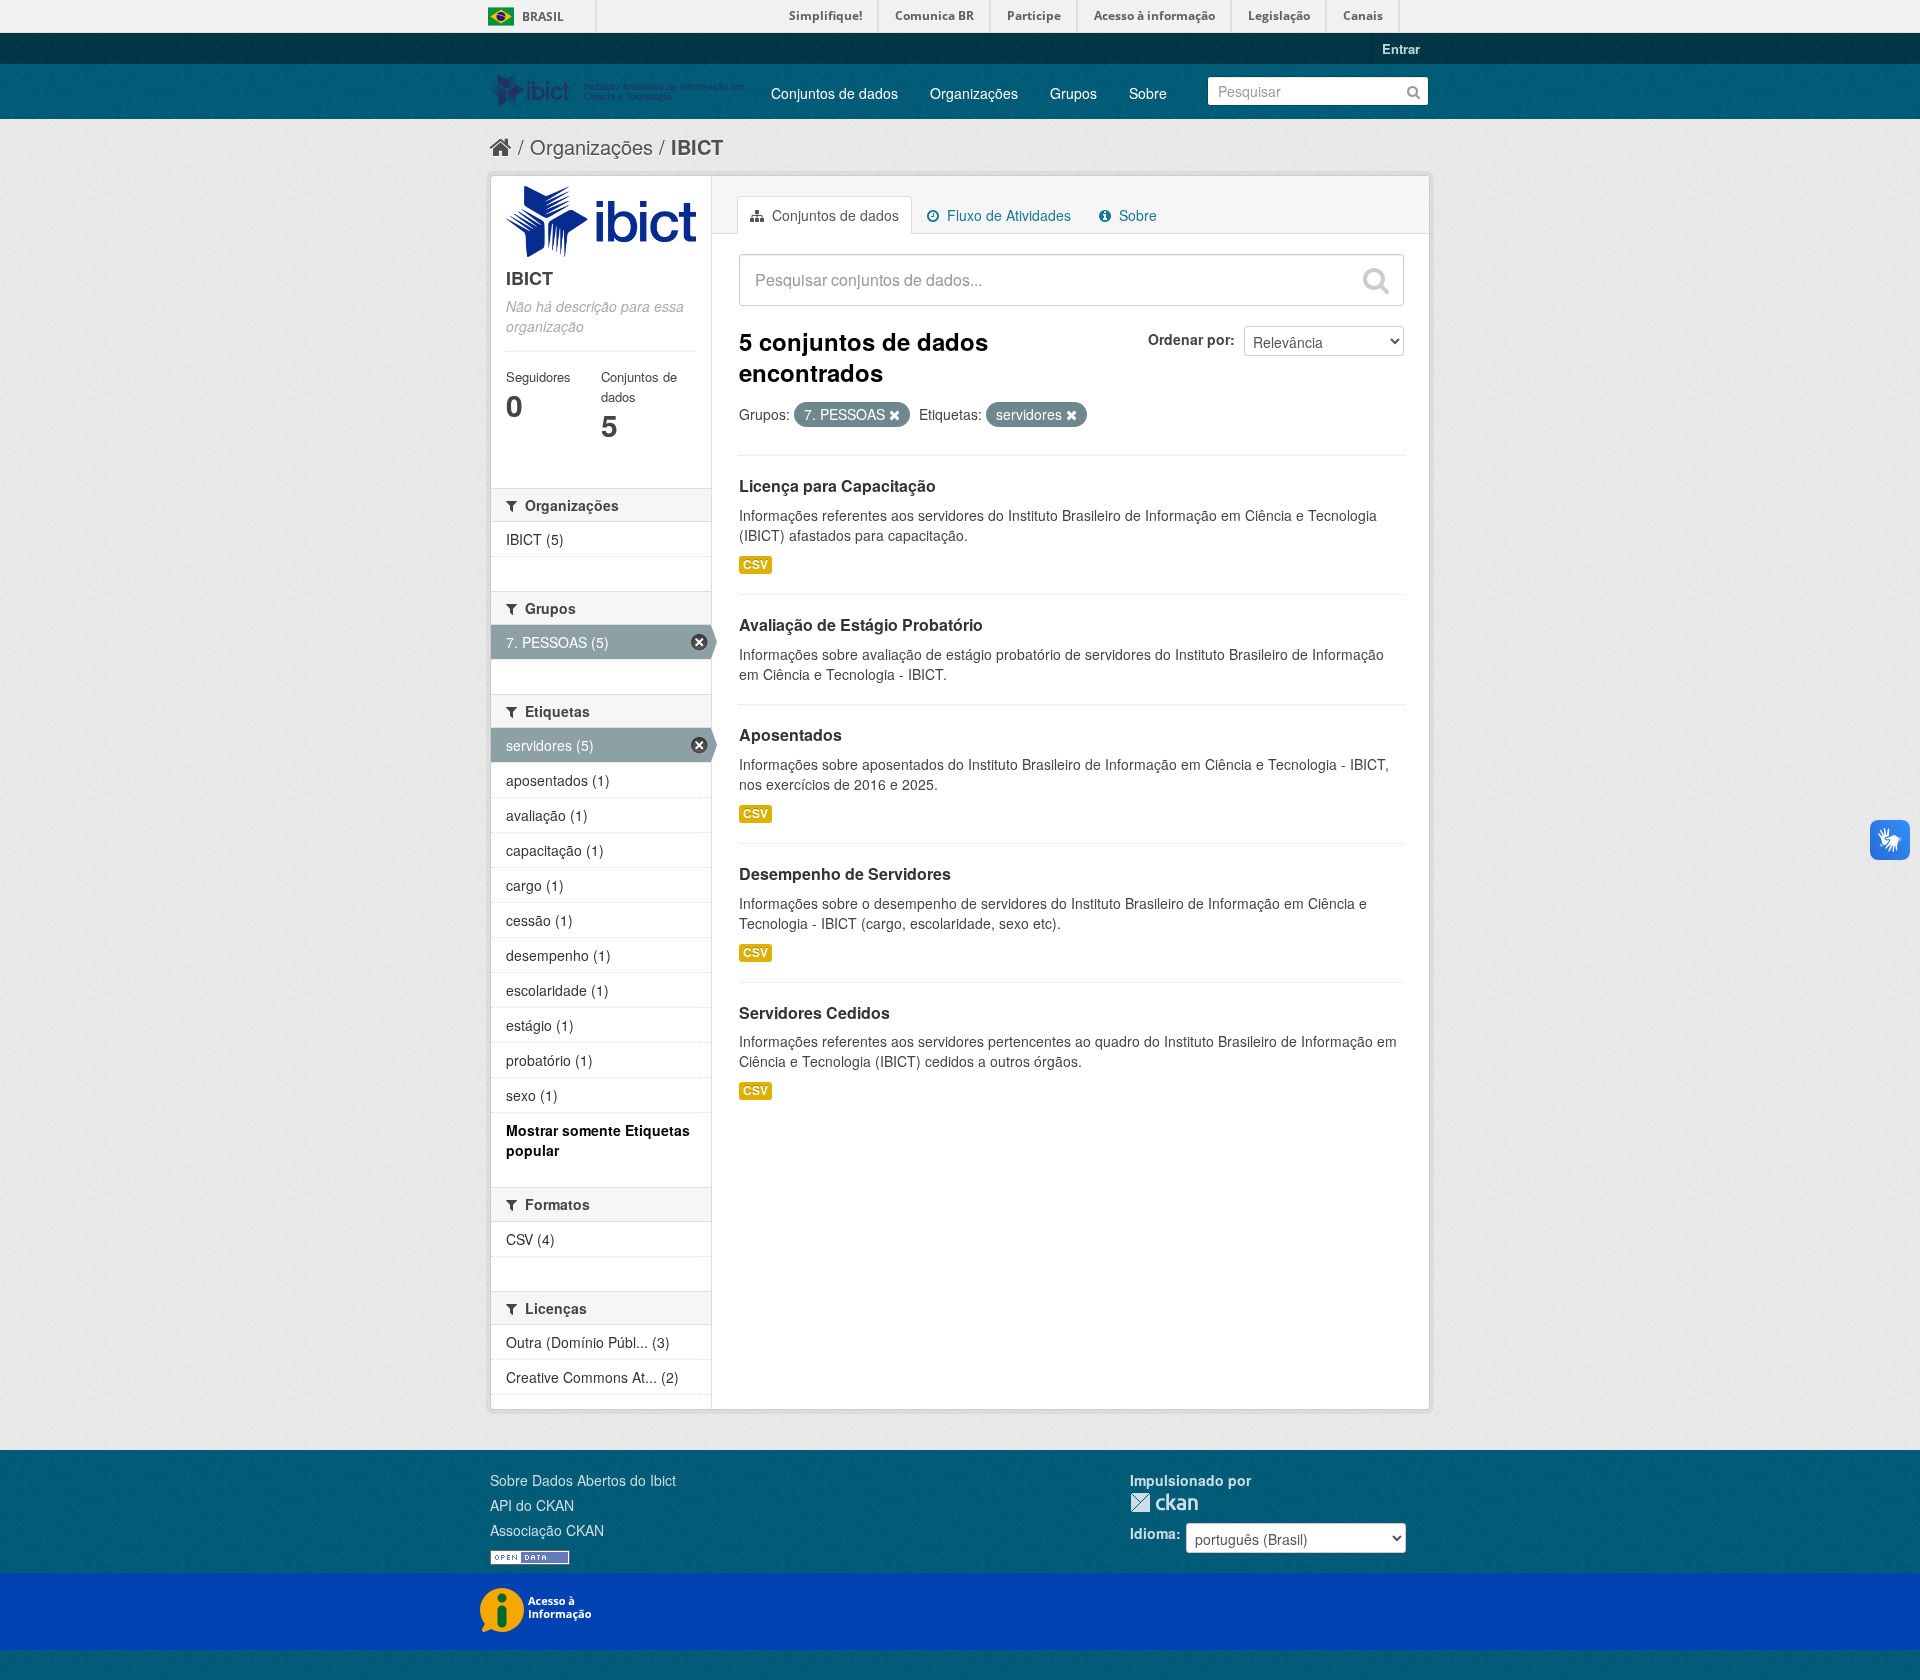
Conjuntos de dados (834, 93)
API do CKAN (532, 1505)
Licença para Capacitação (837, 485)
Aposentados (790, 734)
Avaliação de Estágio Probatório (861, 624)
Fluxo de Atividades (1007, 215)
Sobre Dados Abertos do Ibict (583, 1480)
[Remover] (894, 415)
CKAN (1164, 1502)
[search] (1376, 280)
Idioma (1153, 1533)
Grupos (1073, 93)
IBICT (697, 146)
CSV (755, 564)
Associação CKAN (547, 1530)
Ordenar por (1189, 339)
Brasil (543, 16)
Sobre (1148, 93)
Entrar (1401, 48)
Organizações (974, 93)
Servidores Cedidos (814, 1012)
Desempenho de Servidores (845, 873)
